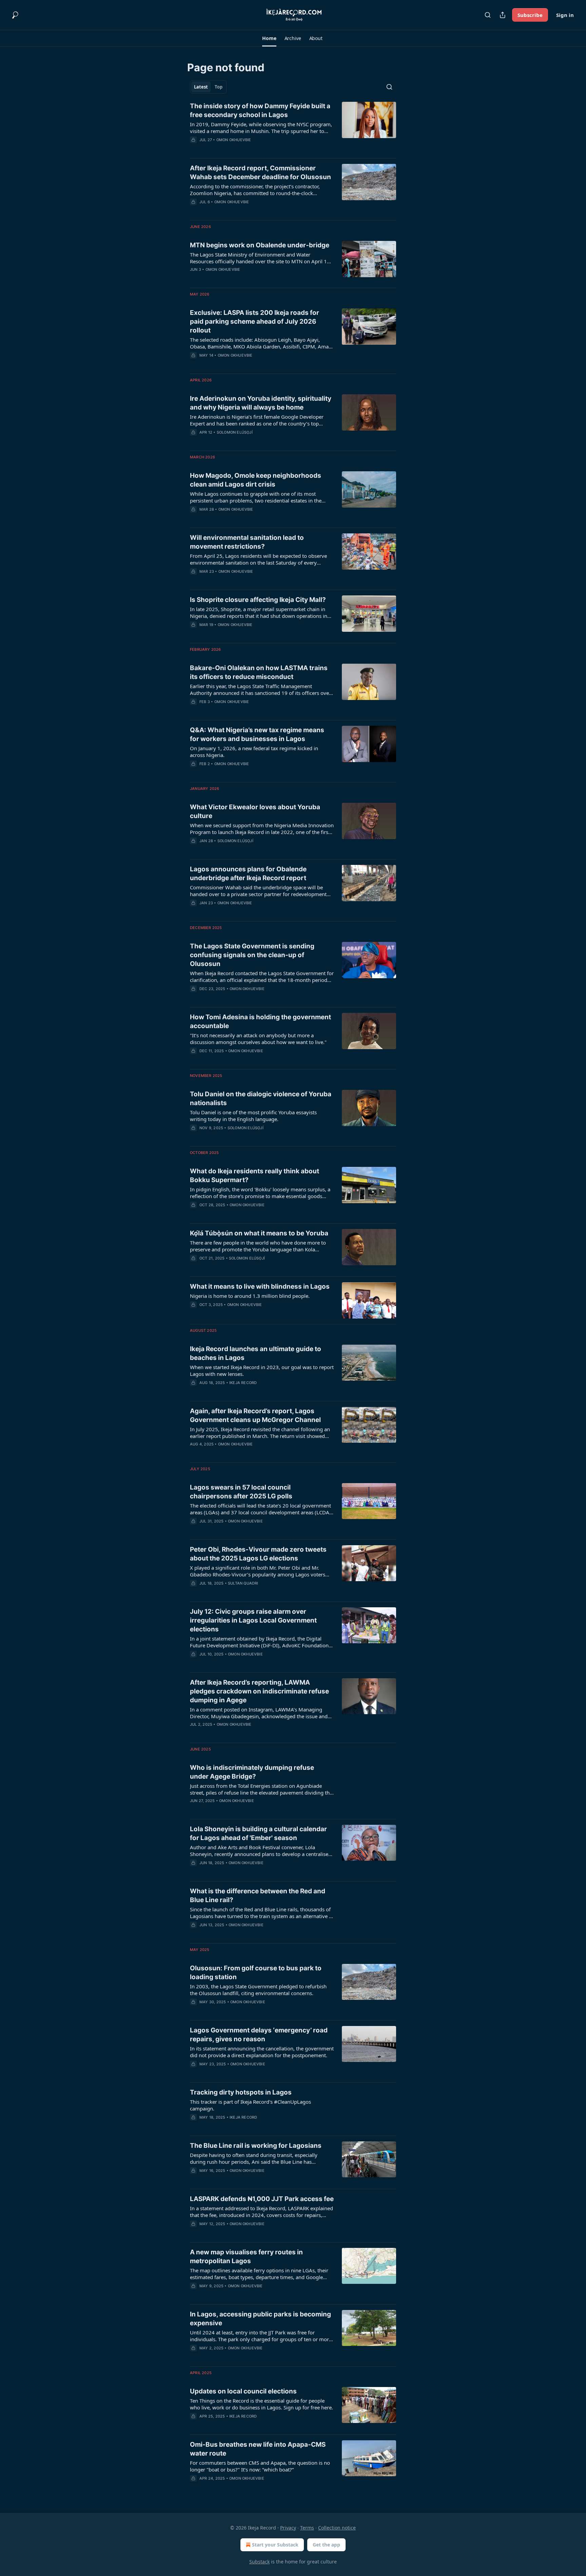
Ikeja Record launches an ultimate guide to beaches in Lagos (256, 1353)
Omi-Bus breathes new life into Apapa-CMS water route (258, 2449)
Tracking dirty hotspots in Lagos (241, 2092)
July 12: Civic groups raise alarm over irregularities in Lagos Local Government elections (253, 1620)
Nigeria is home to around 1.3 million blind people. (250, 1296)
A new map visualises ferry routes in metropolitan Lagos (246, 2257)
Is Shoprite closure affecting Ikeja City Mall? (258, 600)
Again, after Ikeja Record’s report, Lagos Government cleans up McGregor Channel (255, 1415)
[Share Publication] (503, 15)
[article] (293, 127)
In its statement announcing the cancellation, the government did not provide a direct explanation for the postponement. (262, 2052)
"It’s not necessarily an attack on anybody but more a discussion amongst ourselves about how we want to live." (258, 1039)
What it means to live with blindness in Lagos (260, 1286)
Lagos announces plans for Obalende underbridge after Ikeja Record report (248, 874)
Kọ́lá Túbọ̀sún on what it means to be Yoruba (259, 1233)
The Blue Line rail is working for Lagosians (256, 2146)
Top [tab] (219, 87)
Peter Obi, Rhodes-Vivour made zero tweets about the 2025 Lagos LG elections (258, 1554)
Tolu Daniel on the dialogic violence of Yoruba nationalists (261, 1098)
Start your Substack (275, 2545)
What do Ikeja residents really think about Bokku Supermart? (255, 1176)
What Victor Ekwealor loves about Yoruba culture (255, 811)
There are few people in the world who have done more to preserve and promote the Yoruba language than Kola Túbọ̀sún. (258, 1246)
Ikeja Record (243, 1383)
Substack (259, 2562)
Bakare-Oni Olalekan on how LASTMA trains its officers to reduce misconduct (259, 672)
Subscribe (530, 15)
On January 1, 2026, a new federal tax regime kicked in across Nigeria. (254, 752)
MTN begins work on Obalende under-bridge (260, 245)
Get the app (326, 2545)
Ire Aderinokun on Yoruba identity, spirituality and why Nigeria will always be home (261, 403)
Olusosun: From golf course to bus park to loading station (256, 1973)
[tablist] (208, 87)
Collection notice (337, 2528)
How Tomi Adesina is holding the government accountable (260, 1021)
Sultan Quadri (243, 1583)
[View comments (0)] (242, 149)
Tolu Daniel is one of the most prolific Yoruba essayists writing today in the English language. (253, 1116)
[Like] (194, 211)
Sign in (565, 15)
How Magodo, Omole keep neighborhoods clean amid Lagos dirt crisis (256, 480)
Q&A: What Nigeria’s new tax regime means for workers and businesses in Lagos (257, 734)
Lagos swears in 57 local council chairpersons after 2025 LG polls (241, 1492)
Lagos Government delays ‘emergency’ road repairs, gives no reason (259, 2035)
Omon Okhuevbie (234, 140)
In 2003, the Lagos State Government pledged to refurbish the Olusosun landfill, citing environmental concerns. (258, 1990)
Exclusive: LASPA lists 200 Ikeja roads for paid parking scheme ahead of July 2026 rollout (255, 321)
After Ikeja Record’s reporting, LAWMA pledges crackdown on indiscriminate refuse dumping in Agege (259, 1691)
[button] (269, 38)
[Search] (488, 15)
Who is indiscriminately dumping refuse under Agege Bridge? (252, 1772)
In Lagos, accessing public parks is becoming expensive (260, 2319)
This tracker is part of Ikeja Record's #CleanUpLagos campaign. (250, 2105)
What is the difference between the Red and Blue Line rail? (258, 1896)
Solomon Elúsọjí (235, 432)
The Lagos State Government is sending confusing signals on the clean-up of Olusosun (252, 955)
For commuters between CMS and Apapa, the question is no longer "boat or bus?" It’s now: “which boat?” (260, 2466)
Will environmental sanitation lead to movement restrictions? (247, 542)
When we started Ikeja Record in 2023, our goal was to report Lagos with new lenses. (262, 1370)
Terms (307, 2528)
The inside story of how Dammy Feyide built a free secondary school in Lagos (260, 110)
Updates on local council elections (243, 2391)
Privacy (288, 2528)
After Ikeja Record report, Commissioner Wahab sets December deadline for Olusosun (260, 173)
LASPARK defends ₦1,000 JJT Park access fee (262, 2199)
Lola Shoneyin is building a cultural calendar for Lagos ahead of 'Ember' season (258, 1833)
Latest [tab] (201, 87)
